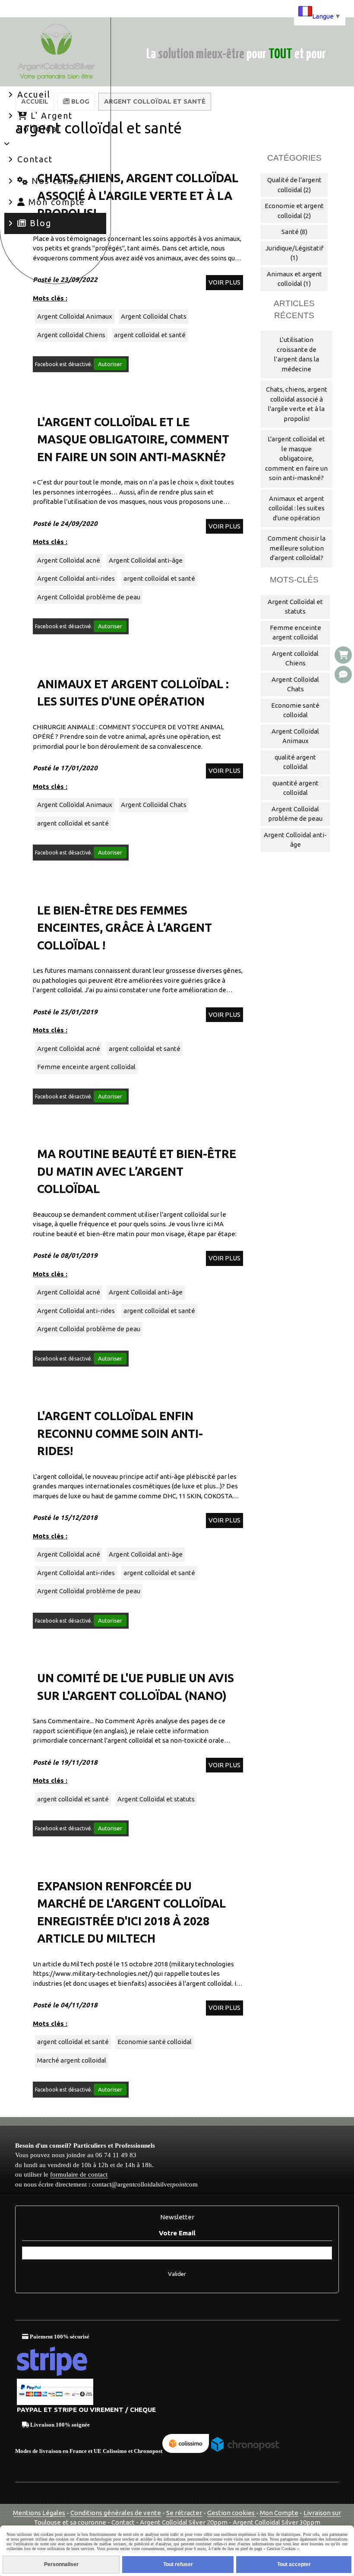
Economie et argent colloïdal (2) (294, 211)
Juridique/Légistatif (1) (294, 253)
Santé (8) (294, 232)
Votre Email (177, 2233)
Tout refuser (178, 2564)
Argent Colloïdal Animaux (75, 316)
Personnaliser (61, 2564)
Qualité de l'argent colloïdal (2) (294, 185)
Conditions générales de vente (116, 2513)
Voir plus (224, 282)
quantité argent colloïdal (296, 788)
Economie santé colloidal (155, 2042)
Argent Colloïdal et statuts (156, 1799)
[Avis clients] (343, 674)
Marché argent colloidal (72, 2060)
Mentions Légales (39, 2513)
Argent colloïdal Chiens (71, 335)
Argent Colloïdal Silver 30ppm (277, 2522)
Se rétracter (184, 2513)
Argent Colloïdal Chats (154, 316)
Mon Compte (279, 2513)
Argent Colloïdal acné (69, 560)
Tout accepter (294, 2564)
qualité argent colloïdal (295, 762)
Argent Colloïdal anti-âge (146, 560)
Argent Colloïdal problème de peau (89, 597)
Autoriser (110, 364)
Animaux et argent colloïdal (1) (294, 279)
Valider (177, 2274)
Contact (124, 2522)
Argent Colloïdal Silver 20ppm (184, 2522)
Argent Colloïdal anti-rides (76, 578)
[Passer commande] (343, 655)
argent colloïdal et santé (150, 335)
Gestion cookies (232, 2513)
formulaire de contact (79, 2174)
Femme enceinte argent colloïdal (86, 1067)
